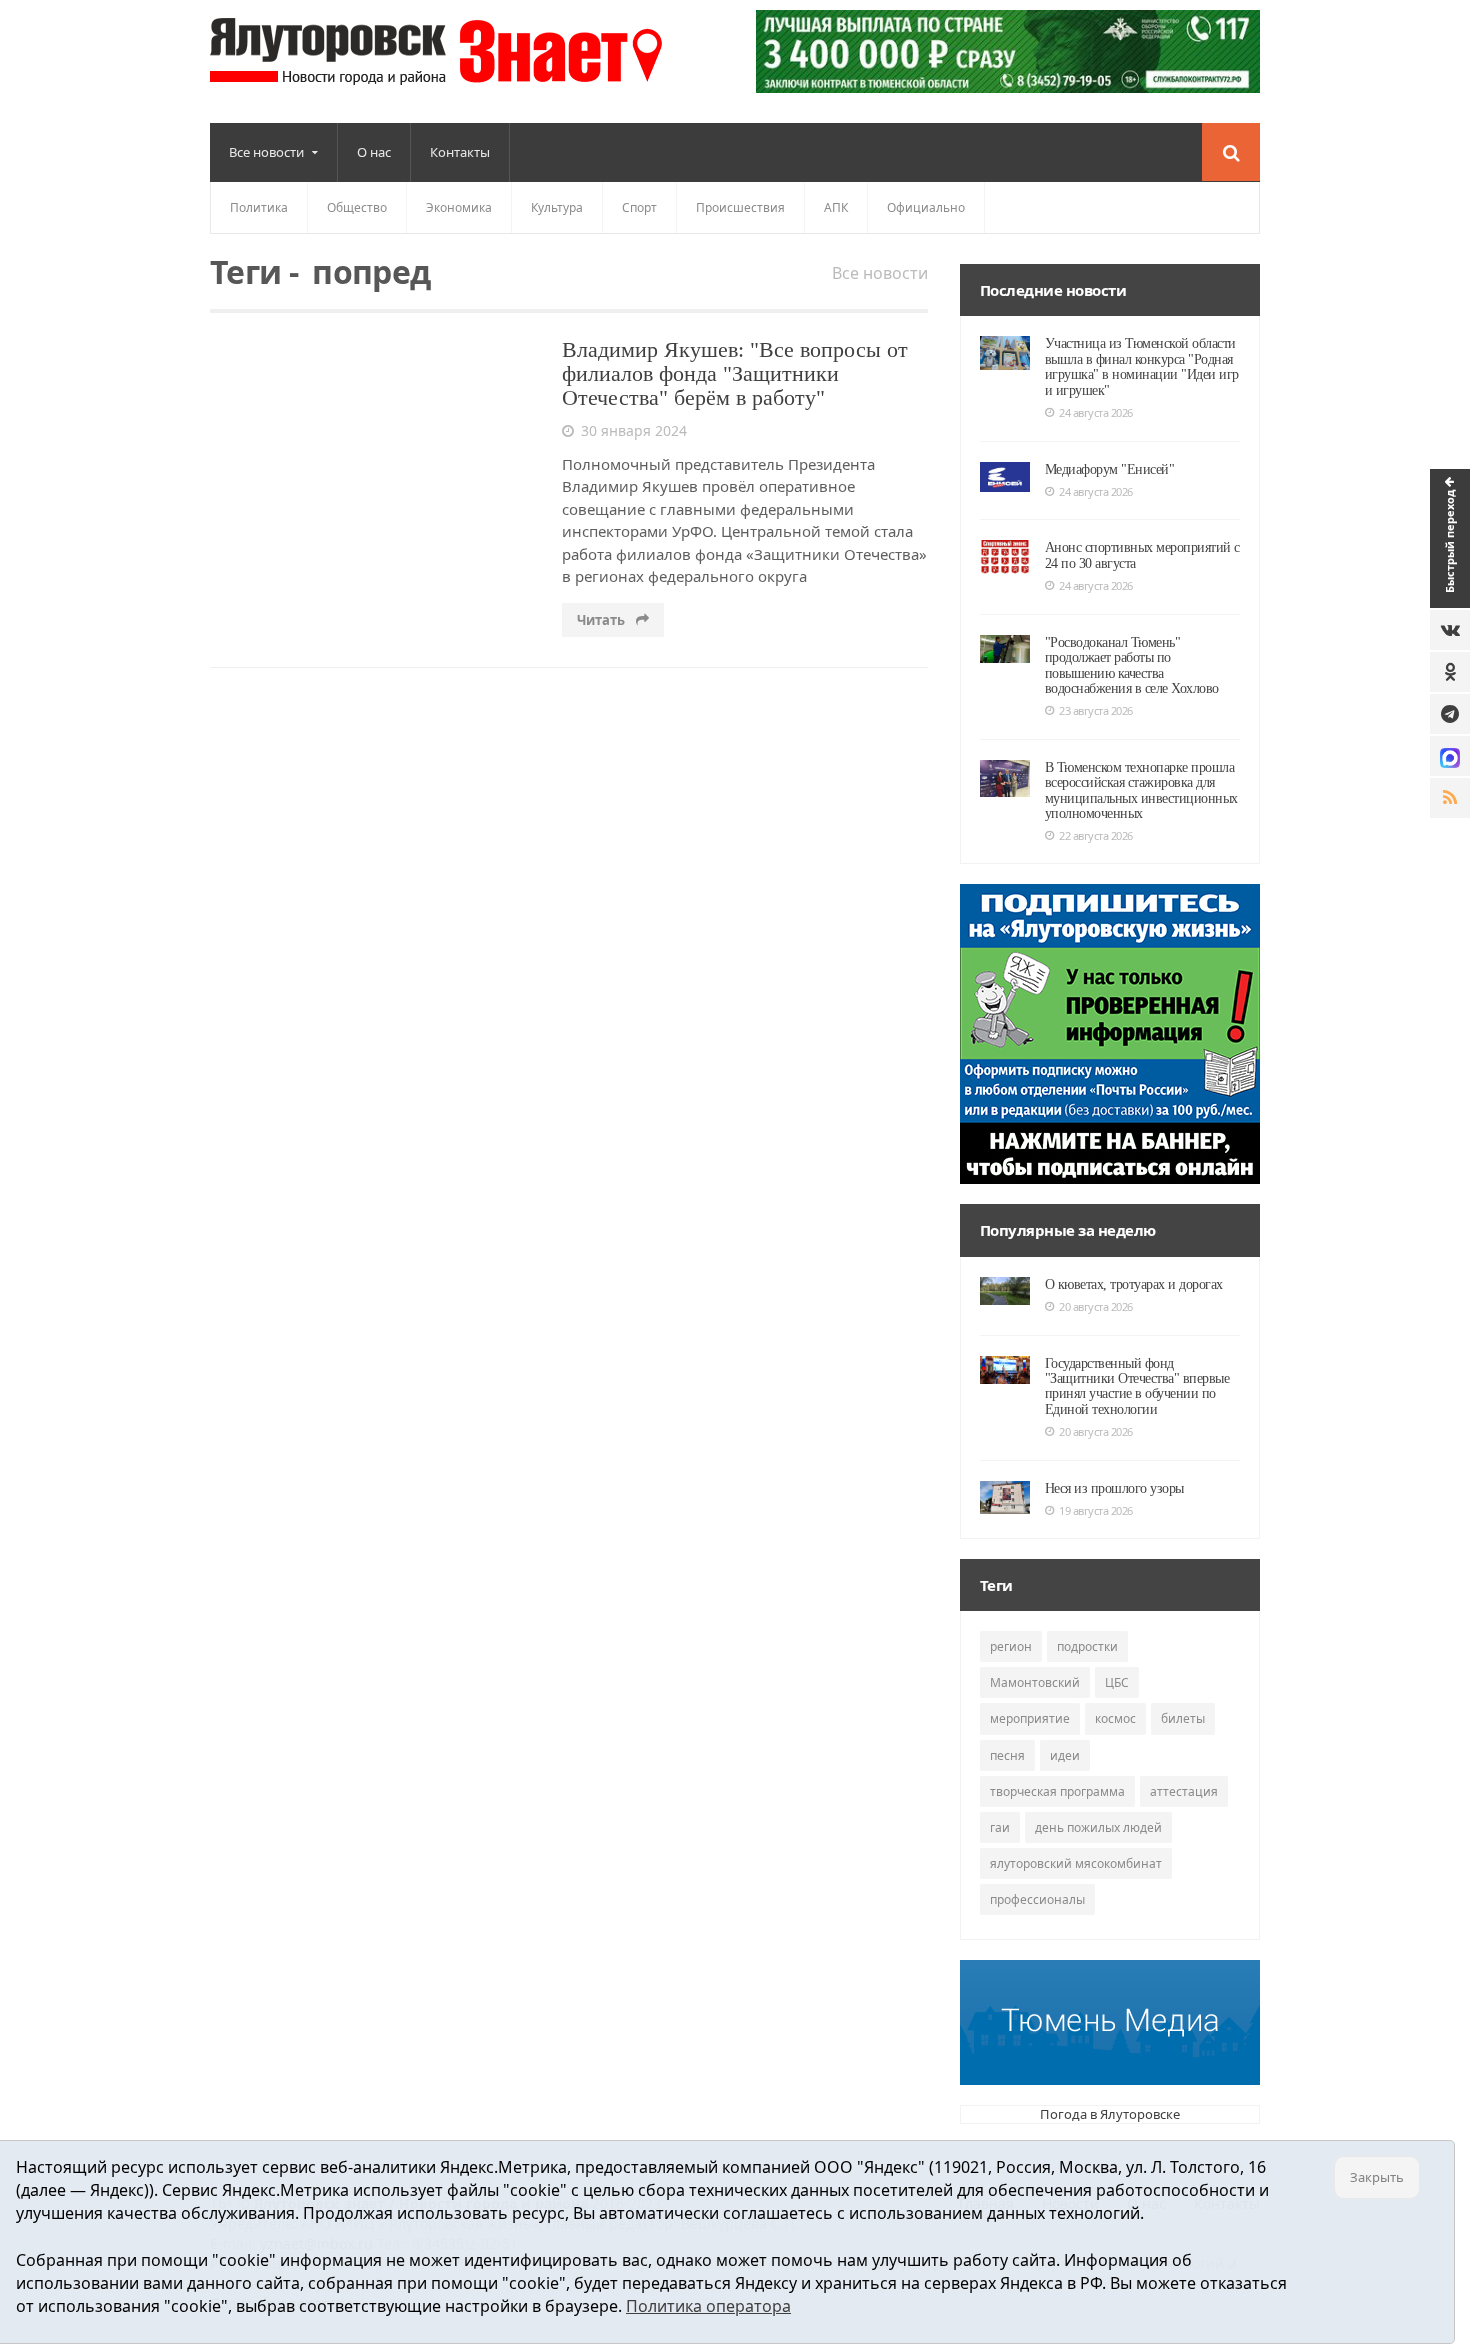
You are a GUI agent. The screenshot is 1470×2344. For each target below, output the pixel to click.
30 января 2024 (634, 430)
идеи (1065, 1755)
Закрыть (1377, 2177)
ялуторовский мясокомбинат (1076, 1863)
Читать (602, 620)
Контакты (460, 152)
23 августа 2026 (1096, 710)
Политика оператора (708, 2306)
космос (1115, 1718)
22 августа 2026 (1096, 835)
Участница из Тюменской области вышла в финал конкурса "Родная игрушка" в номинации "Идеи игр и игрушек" (1142, 366)
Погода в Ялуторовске (1110, 2114)
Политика (259, 207)
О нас (374, 152)
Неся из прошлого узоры (1114, 1488)
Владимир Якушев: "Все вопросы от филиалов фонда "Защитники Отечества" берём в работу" (735, 373)
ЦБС (1117, 1682)
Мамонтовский (1035, 1682)
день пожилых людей (1098, 1827)
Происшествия (740, 207)
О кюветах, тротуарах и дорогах (1134, 1284)
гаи (1000, 1827)
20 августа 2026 (1096, 1306)
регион (1011, 1646)
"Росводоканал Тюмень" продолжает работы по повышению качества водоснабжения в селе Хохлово (1132, 665)
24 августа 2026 (1096, 412)
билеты (1183, 1718)
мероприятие (1030, 1718)
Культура (557, 207)
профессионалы (1037, 1899)
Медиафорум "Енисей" (1110, 469)
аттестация (1184, 1791)
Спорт (639, 207)
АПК (836, 207)
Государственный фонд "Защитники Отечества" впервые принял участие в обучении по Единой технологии (1137, 1386)
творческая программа (1057, 1791)
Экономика (459, 207)
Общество (357, 207)
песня (1007, 1755)
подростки (1087, 1646)
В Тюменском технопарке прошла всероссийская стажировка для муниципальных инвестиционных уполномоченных (1141, 790)
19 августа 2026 (1096, 1510)
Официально (926, 207)
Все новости (880, 273)
